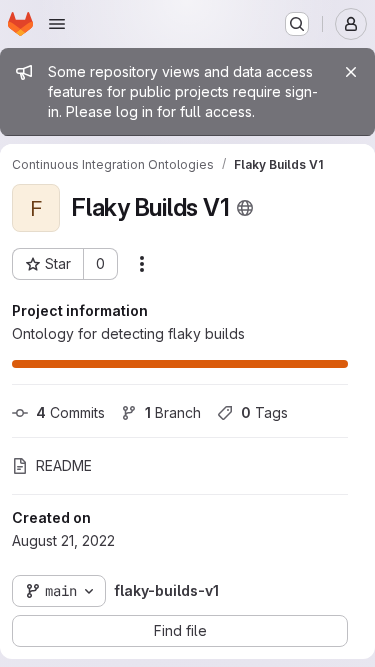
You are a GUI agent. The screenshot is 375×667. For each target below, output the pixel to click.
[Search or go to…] (297, 24)
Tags (264, 412)
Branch (173, 412)
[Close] (351, 72)
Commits (70, 412)
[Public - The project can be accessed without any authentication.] (245, 208)
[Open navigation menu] (57, 24)
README (64, 465)
